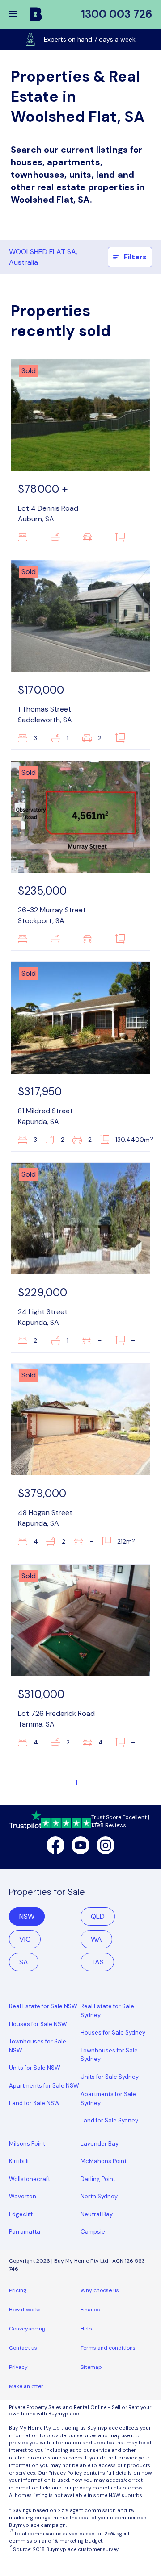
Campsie (93, 2232)
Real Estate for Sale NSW (43, 2006)
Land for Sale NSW (34, 2103)
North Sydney (99, 2196)
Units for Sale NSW (35, 2068)
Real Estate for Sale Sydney (107, 2011)
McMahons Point (104, 2161)
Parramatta (25, 2232)
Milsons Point (27, 2144)
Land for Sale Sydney (109, 2120)
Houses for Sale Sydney (113, 2033)
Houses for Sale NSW (38, 2024)
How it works (25, 2310)
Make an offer (26, 2386)
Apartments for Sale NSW (44, 2086)
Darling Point (98, 2179)
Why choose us (100, 2290)
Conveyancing (27, 2329)
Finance (90, 2310)
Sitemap (91, 2367)
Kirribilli (19, 2161)
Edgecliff (21, 2214)
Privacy (18, 2367)
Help (86, 2329)
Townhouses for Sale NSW (38, 2046)
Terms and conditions (108, 2348)
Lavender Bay (100, 2144)
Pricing (18, 2290)
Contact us (23, 2348)
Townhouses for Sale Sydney (109, 2055)
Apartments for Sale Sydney (108, 2099)
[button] (19, 14)
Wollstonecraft (30, 2179)
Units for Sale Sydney (110, 2077)
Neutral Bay (97, 2214)
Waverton (23, 2196)
